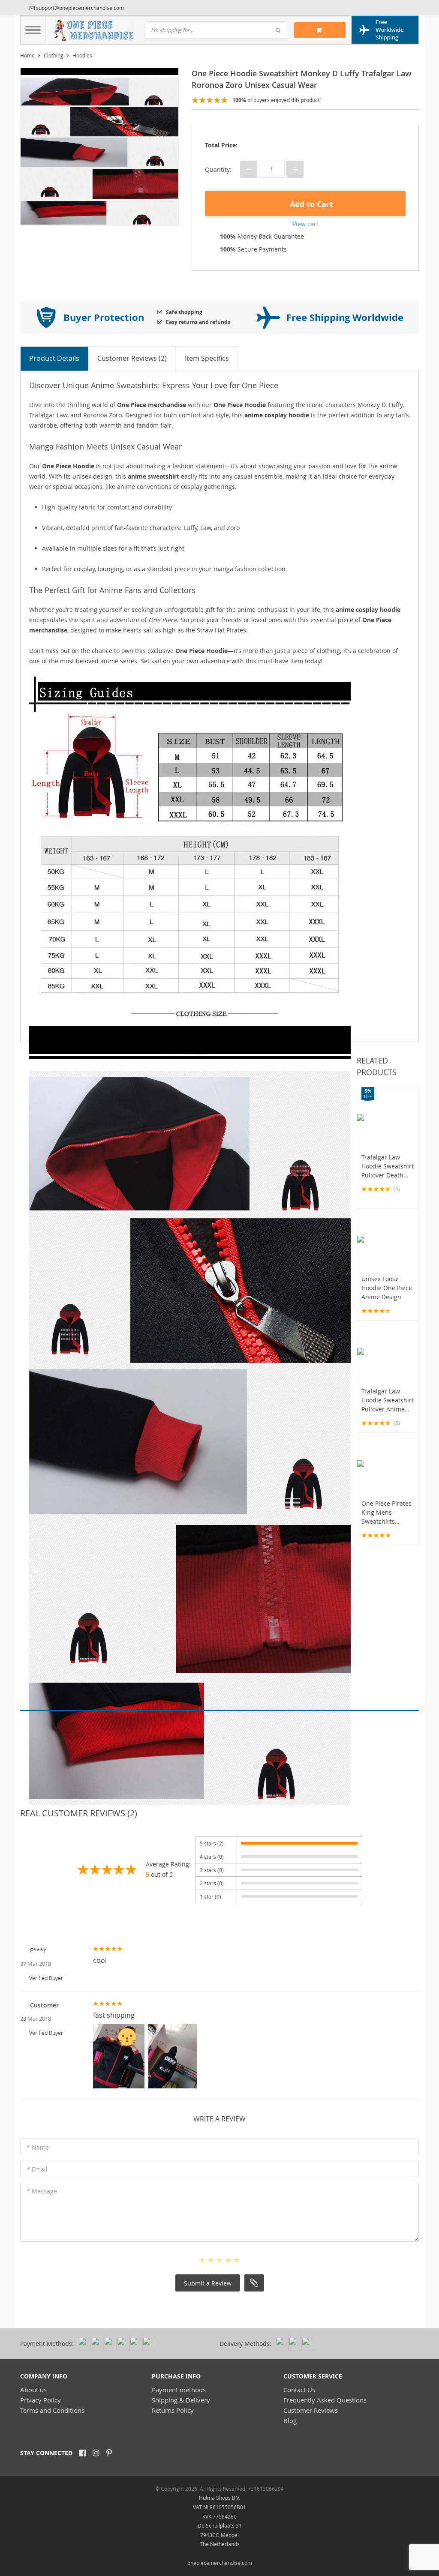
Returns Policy (173, 2410)
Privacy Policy (41, 2400)
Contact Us (299, 2390)
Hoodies (82, 55)
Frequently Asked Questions (325, 2400)
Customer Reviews (311, 2410)
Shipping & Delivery (181, 2400)
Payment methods (179, 2390)
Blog (290, 2420)
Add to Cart (310, 204)
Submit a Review (208, 2283)
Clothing (54, 55)
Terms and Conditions (52, 2410)
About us (33, 2390)
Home (27, 55)
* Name (38, 2147)
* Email (37, 2169)
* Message (42, 2191)
